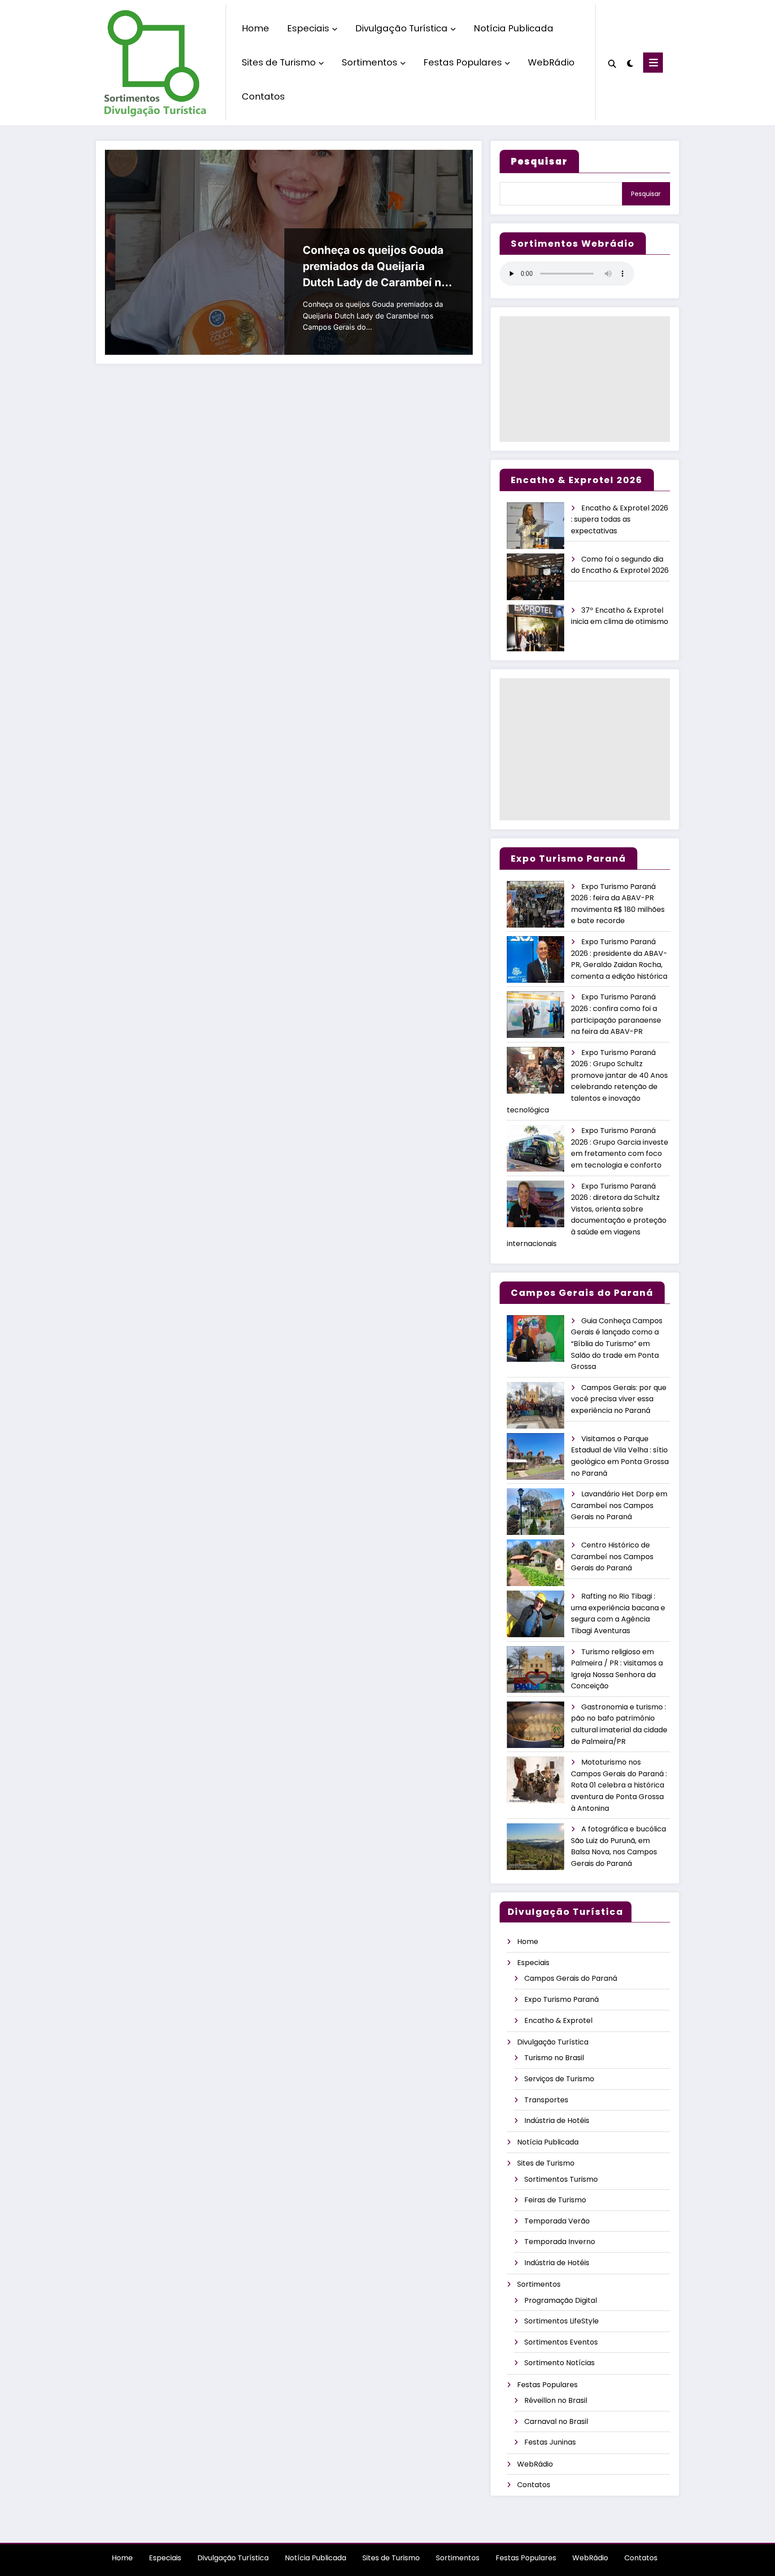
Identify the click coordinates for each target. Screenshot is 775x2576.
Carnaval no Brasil (556, 2421)
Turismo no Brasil (554, 2058)
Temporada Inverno (560, 2242)
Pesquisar (646, 194)
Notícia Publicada (514, 28)
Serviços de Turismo (559, 2079)
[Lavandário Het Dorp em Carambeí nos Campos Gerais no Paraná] (536, 1512)
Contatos (263, 96)
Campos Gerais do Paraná (571, 1978)
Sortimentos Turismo (561, 2179)
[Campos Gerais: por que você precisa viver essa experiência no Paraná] (536, 1406)
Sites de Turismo (279, 62)
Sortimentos (370, 62)
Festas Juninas (550, 2442)
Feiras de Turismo (555, 2200)
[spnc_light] (630, 62)
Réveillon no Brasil (556, 2400)
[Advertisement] (585, 379)
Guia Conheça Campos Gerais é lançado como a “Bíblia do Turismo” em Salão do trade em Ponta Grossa (617, 1344)
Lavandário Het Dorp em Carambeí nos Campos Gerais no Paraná (619, 1505)
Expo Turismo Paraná (562, 1999)
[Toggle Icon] (653, 63)
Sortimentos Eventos (561, 2342)
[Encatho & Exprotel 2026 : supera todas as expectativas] (536, 526)
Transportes (546, 2100)
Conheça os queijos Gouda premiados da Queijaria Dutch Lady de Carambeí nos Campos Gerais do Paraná (378, 267)
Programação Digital (561, 2300)
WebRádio (551, 62)
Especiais (308, 28)
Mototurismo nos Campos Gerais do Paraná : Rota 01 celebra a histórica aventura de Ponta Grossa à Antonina (619, 1785)
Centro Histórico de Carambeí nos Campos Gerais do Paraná (612, 1556)
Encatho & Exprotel (558, 2020)
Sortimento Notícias (559, 2363)
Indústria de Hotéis (557, 2121)
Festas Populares (463, 62)
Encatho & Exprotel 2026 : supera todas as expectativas (620, 519)
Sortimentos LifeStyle (562, 2321)
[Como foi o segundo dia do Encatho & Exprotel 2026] (536, 577)
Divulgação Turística (401, 28)
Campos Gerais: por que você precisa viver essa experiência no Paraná (619, 1399)
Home (255, 28)
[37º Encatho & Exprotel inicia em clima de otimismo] (536, 628)
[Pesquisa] (612, 63)
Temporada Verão (557, 2221)
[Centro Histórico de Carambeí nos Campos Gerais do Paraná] (536, 1563)
